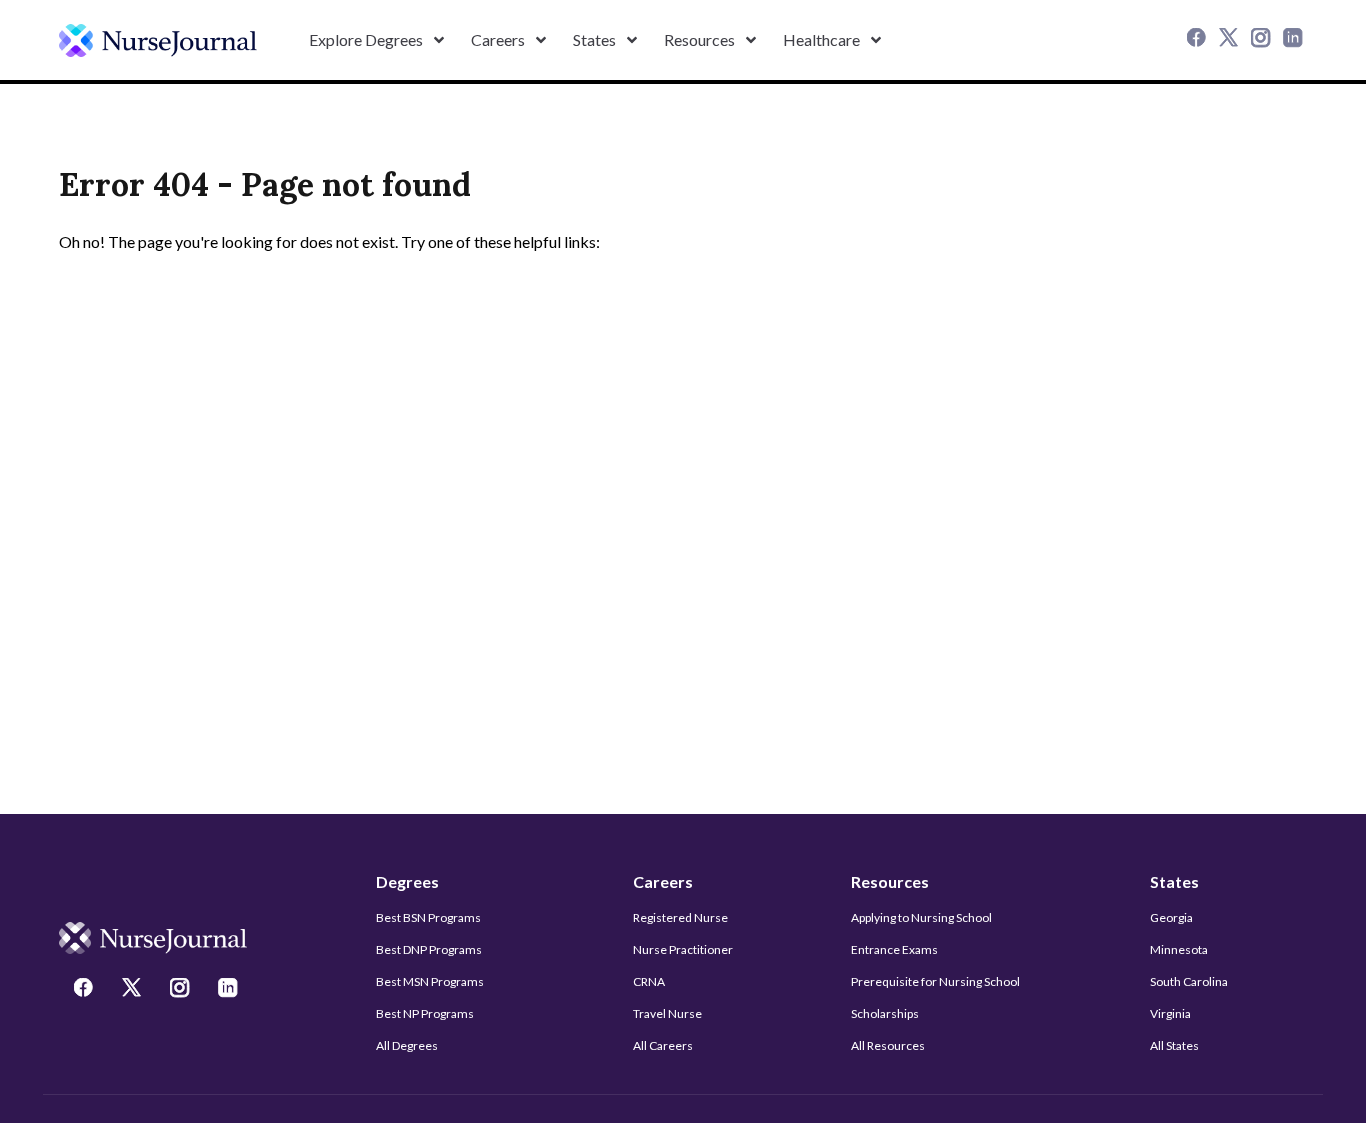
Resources (890, 881)
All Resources (888, 1045)
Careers (663, 881)
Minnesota (1179, 949)
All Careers (663, 1045)
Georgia (1171, 917)
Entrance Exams (894, 949)
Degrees (407, 881)
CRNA (649, 981)
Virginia (1170, 1013)
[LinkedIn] (1295, 40)
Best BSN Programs (428, 917)
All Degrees (407, 1045)
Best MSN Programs (430, 981)
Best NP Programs (425, 1013)
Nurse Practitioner (683, 949)
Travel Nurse (667, 1013)
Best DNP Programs (429, 949)
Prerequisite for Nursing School (935, 981)
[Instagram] (1263, 40)
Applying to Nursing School (921, 917)
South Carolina (1189, 981)
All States (1174, 1045)
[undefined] (158, 40)
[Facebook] (1199, 40)
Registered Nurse (680, 917)
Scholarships (885, 1013)
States (1174, 881)
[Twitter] (1231, 40)
